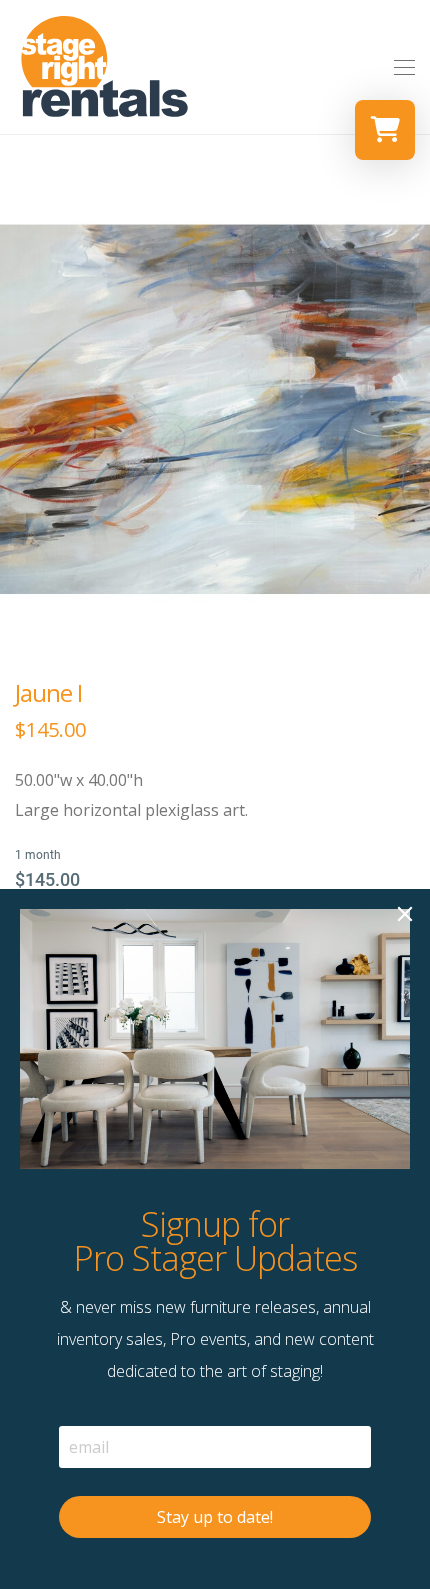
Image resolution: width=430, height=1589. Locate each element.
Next (411, 409)
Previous (19, 409)
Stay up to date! (215, 1517)
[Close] (405, 914)
